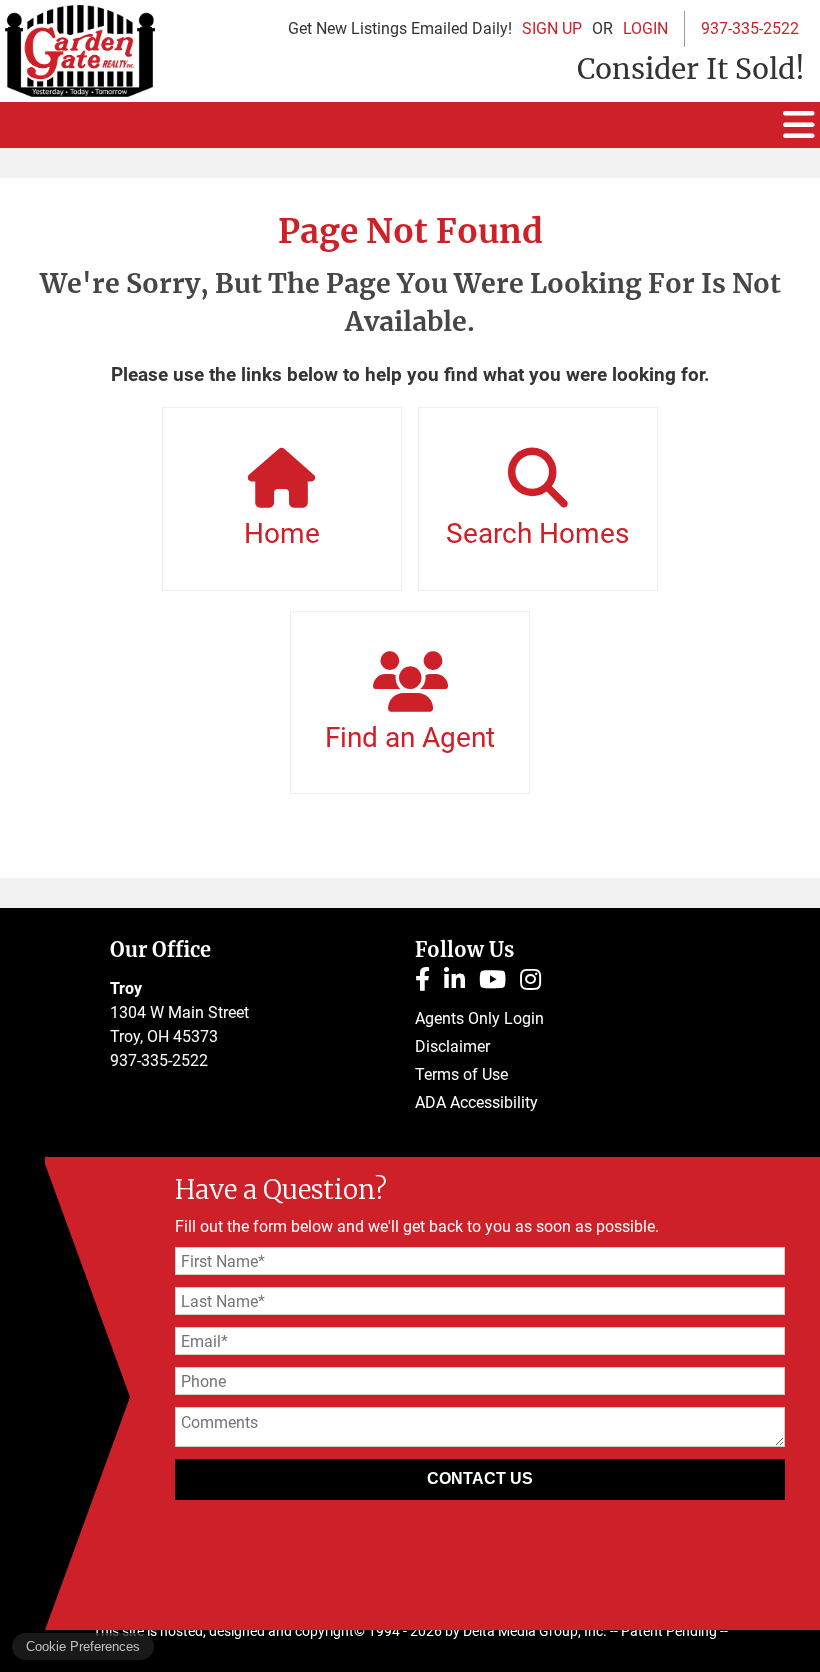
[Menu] (799, 125)
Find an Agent (410, 737)
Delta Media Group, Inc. (535, 1631)
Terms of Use (461, 1074)
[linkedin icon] (461, 982)
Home (282, 533)
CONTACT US (480, 1478)
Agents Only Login (479, 1018)
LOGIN (645, 28)
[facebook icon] (429, 982)
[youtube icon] (499, 982)
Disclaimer (452, 1046)
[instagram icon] (535, 982)
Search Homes (537, 533)
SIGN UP (552, 28)
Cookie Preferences (83, 1646)
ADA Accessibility (476, 1102)
